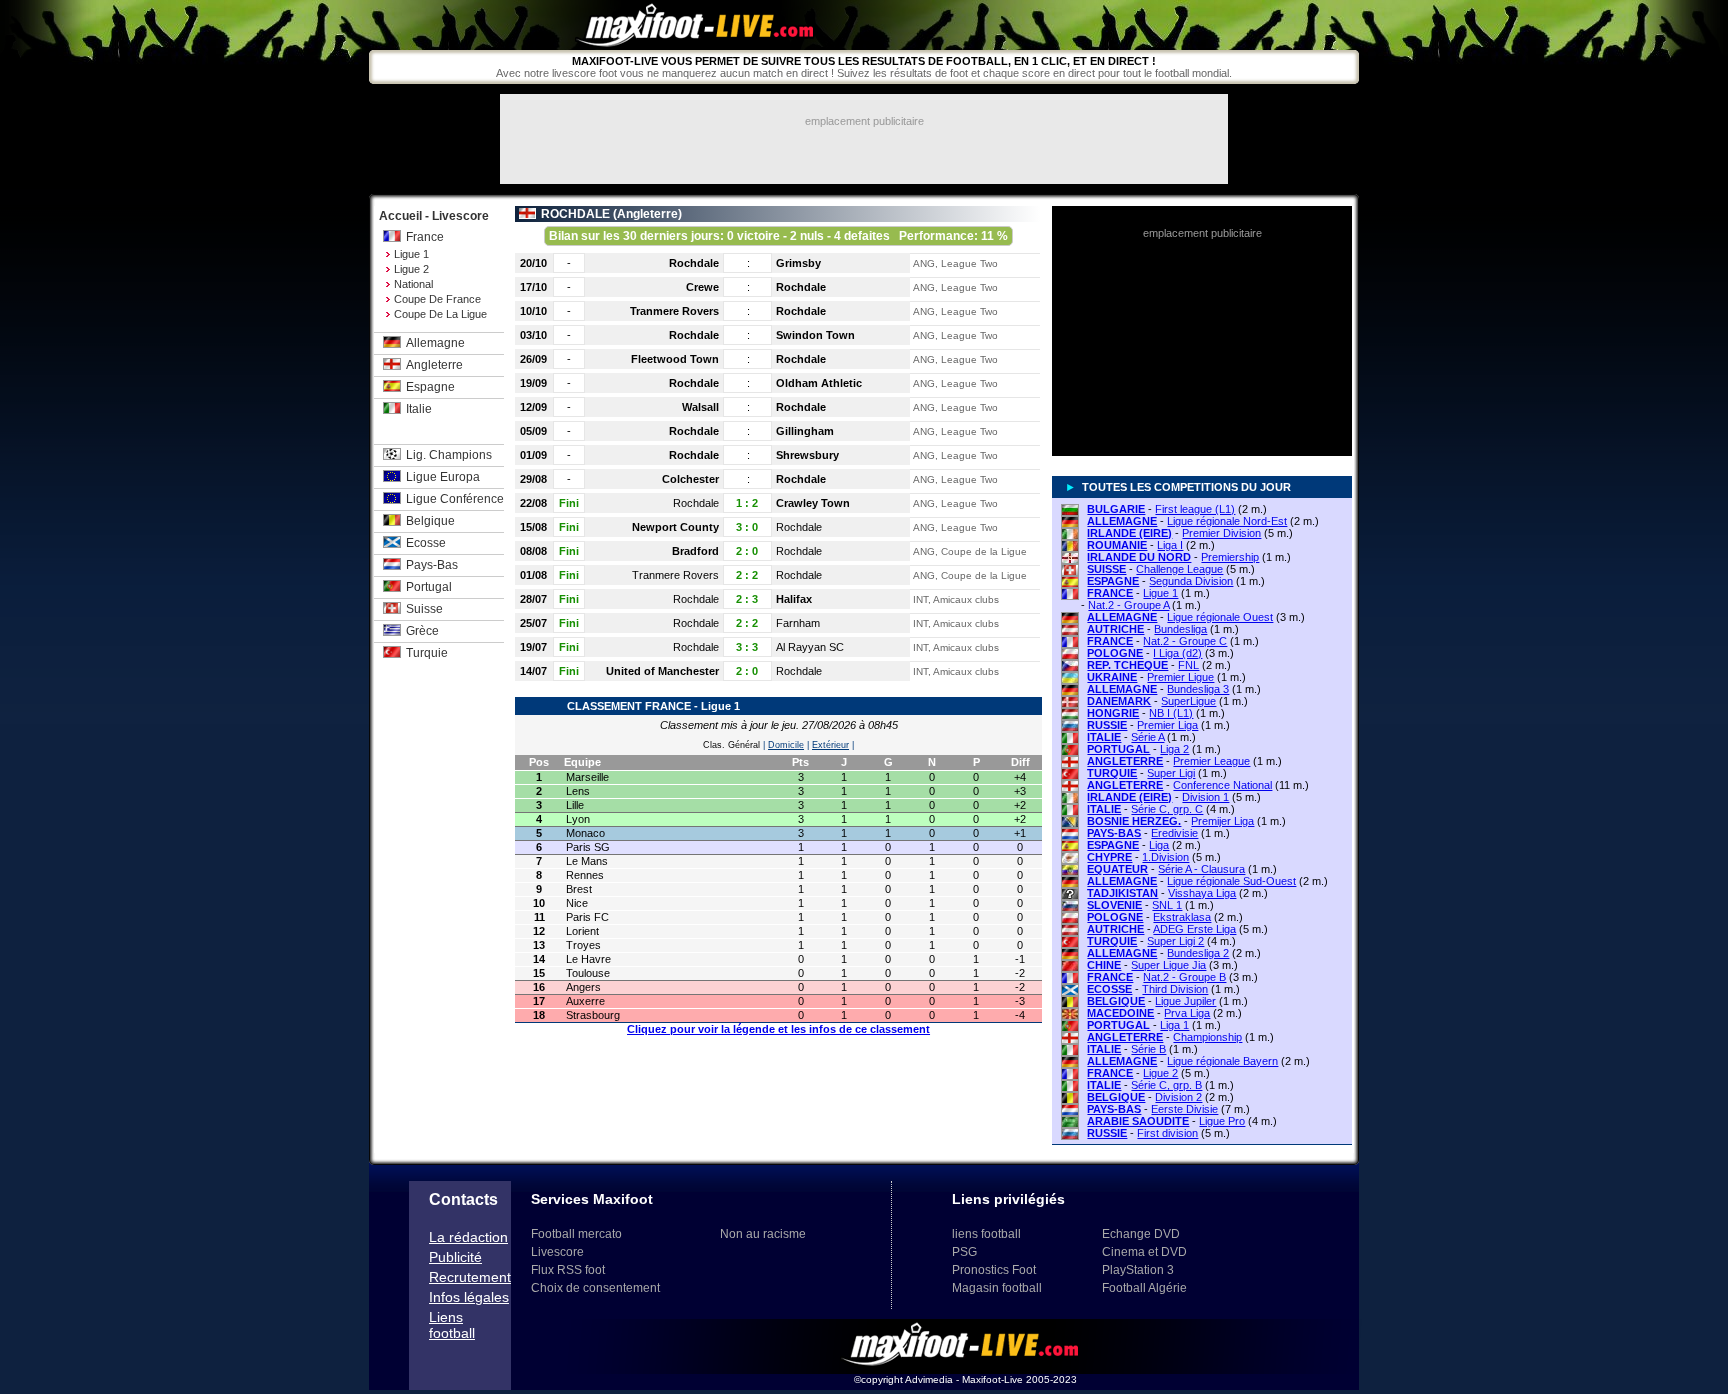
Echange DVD (1141, 1234)
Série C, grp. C (1167, 809)
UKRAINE (1112, 677)
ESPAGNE (1113, 581)
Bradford (695, 551)
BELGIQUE (1116, 1001)
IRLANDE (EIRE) (1129, 533)
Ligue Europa (443, 477)
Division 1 (1205, 797)
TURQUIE (1112, 773)
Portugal (429, 587)
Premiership (1230, 557)
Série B (1148, 1049)
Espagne (430, 387)
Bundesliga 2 (1198, 953)
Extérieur (830, 745)
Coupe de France (437, 299)
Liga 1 (1174, 1025)
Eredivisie (1174, 833)
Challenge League (1179, 569)
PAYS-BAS (1114, 833)
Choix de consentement (595, 1288)
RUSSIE (1107, 725)
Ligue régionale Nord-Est (1227, 521)
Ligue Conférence (455, 499)
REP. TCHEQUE (1127, 665)
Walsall (700, 407)
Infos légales (469, 1297)
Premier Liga (1167, 725)
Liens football (452, 1325)
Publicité (455, 1257)
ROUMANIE (1117, 545)
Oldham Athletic (819, 383)
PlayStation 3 (1138, 1270)
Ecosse (426, 543)
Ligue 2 (411, 269)
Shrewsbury (807, 455)
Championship (1207, 1037)
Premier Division (1221, 533)
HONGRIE (1113, 713)
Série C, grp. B (1166, 1085)
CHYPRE (1109, 857)
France (425, 237)
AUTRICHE (1115, 629)
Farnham (798, 623)
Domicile (786, 745)
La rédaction (468, 1237)
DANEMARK (1119, 701)
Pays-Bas (432, 565)
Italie (419, 409)
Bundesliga (1180, 629)
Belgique (430, 521)
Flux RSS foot (568, 1270)
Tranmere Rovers (674, 311)
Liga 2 (1174, 749)
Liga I (1170, 545)
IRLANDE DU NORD (1139, 557)
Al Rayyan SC (810, 647)
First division (1167, 1133)
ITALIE (1104, 737)
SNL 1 (1167, 905)
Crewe (702, 287)
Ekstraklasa (1182, 917)
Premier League (1211, 761)
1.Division (1165, 857)
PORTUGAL (1118, 749)
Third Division (1175, 989)
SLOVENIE (1114, 905)
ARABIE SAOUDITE (1138, 1121)
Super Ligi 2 (1175, 941)
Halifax (794, 599)
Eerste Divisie (1184, 1109)
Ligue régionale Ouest (1220, 617)
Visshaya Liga (1202, 893)
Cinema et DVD (1144, 1252)
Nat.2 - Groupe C (1185, 641)
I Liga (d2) (1177, 653)
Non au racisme (763, 1234)
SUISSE (1106, 569)
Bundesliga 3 (1198, 689)
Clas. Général (731, 745)
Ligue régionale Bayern (1222, 1061)
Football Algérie (1144, 1288)
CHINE (1104, 965)
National (413, 284)
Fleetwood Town (675, 359)
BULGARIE (1116, 509)
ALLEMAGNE (1122, 521)
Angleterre (434, 365)
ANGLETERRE (1125, 761)
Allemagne (435, 343)
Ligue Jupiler (1185, 1001)
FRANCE (1110, 593)
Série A (1147, 737)
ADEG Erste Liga (1194, 929)
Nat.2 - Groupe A (1128, 605)
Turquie (427, 653)
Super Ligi (1171, 773)
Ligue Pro (1222, 1121)
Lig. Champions (449, 455)
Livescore (557, 1252)
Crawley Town (813, 503)
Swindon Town (815, 335)
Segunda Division (1191, 581)
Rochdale (694, 263)
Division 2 (1178, 1097)
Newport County (675, 527)
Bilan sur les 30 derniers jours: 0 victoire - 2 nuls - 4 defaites (778, 236)
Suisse (424, 609)
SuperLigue (1188, 701)
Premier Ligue (1180, 677)
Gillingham (805, 431)
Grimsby (798, 263)
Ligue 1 (411, 254)
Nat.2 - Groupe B (1184, 977)
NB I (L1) (1171, 713)
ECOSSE (1109, 989)
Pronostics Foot (994, 1270)
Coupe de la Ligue (440, 314)
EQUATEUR (1117, 869)
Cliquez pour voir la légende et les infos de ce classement (778, 1029)
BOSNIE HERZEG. (1134, 821)
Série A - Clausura (1201, 869)
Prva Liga (1187, 1013)
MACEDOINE (1120, 1013)
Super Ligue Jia (1168, 965)
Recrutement (470, 1277)
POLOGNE (1115, 653)
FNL (1188, 665)
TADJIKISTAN (1122, 893)
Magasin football (997, 1288)
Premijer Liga (1222, 821)
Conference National (1222, 785)
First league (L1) (1195, 509)
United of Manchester (662, 671)
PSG (964, 1252)
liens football (986, 1234)
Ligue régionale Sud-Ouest (1231, 881)
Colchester (690, 479)
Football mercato (576, 1234)
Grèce (422, 631)
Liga (1159, 845)
